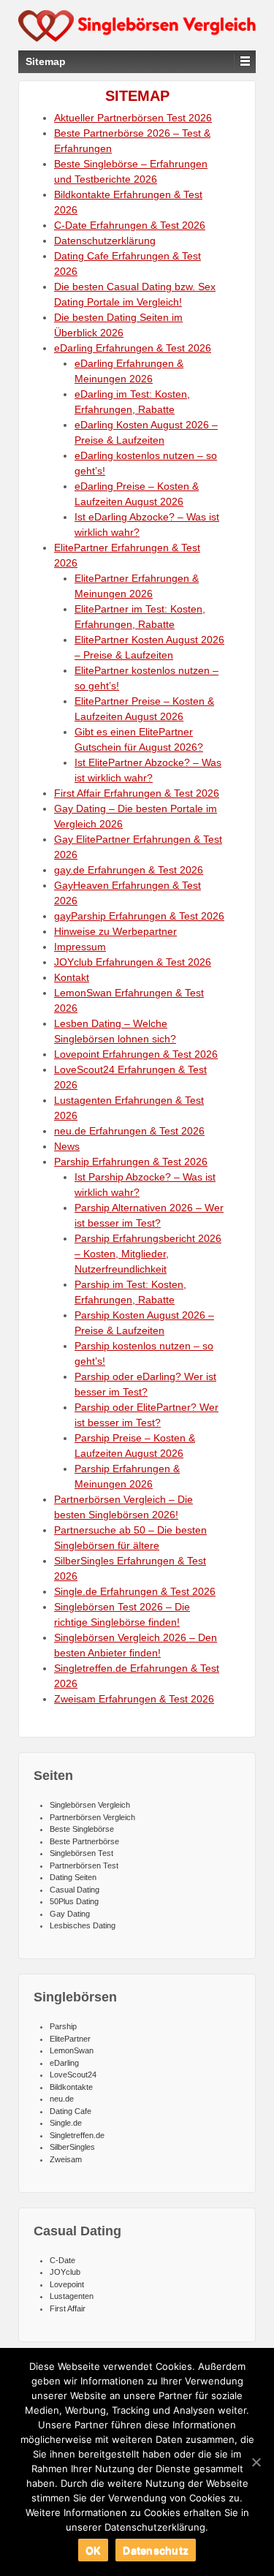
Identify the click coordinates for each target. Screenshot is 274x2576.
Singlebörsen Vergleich (90, 1805)
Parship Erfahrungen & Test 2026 (131, 1162)
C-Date (62, 2260)
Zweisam (66, 2159)
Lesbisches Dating (83, 1925)
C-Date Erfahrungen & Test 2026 (130, 225)
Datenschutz (156, 2550)
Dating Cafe (71, 2111)
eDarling (64, 2063)
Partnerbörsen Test (84, 1865)
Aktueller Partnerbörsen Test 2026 (133, 118)
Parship (63, 2026)
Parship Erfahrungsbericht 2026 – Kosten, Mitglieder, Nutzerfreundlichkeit (148, 1254)
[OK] (256, 2462)
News (67, 1146)
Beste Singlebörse (82, 1829)
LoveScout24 (73, 2075)
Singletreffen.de (77, 2135)
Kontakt (72, 977)
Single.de (66, 2123)
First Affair (68, 2308)
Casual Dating (75, 1890)
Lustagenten (72, 2296)
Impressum (80, 947)
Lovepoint (67, 2284)
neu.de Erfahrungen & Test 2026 (129, 1131)
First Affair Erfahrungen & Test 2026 (137, 793)
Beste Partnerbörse (84, 1841)
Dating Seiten (73, 1877)
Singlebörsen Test (81, 1853)
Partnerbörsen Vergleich (92, 1817)
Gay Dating (70, 1914)
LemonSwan (72, 2050)
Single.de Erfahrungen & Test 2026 (135, 1591)
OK (94, 2550)
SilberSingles (72, 2147)
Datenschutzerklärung (105, 240)
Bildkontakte (71, 2087)
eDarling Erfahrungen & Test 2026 (133, 348)
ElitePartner (70, 2039)
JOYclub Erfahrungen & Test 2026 (133, 962)
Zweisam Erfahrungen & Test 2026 (134, 1699)
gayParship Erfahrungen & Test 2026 (139, 916)
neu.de (62, 2099)
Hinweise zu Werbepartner (115, 931)
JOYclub (65, 2272)
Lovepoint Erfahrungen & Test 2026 (136, 1054)
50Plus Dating (74, 1901)
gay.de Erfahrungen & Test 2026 (129, 870)
